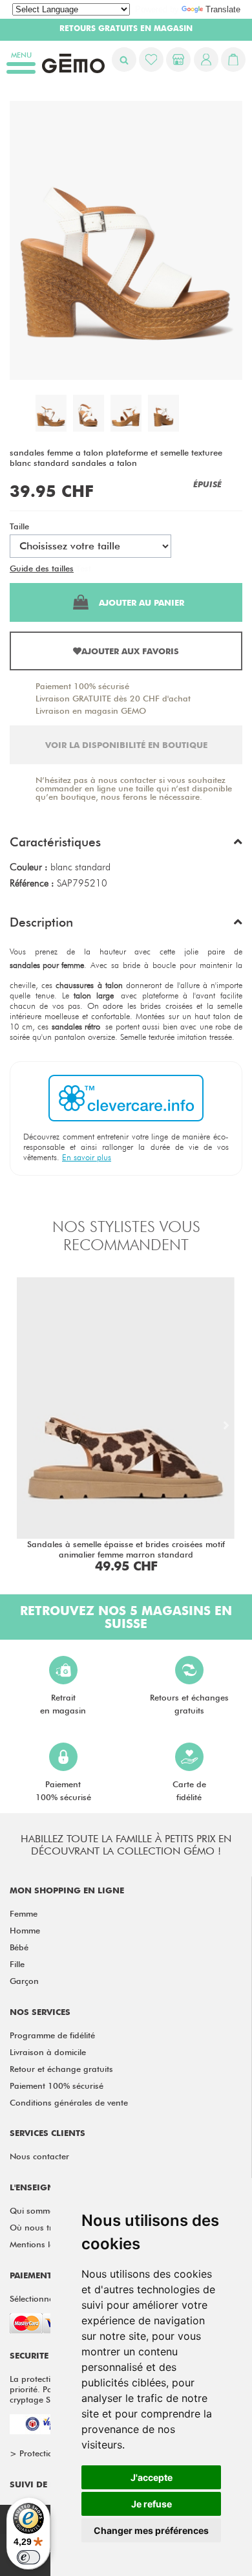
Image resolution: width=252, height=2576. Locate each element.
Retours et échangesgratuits (189, 1704)
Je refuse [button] (152, 2504)
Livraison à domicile (48, 2052)
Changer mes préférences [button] (151, 2530)
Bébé (19, 1947)
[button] (126, 845)
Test (84, 568)
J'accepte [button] (152, 2477)
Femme (24, 1913)
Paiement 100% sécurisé (82, 686)
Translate (223, 9)
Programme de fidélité (52, 2035)
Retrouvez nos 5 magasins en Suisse (126, 1617)
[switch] (28, 2557)
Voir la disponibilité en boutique (126, 745)
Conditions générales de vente (69, 2102)
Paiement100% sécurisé (63, 1790)
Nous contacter (39, 2156)
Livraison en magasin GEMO (91, 710)
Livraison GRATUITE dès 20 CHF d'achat (113, 698)
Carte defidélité (189, 1790)
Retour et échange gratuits (61, 2069)
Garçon (24, 1981)
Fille (17, 1964)
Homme (25, 1930)
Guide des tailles (42, 568)
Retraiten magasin (63, 1704)
